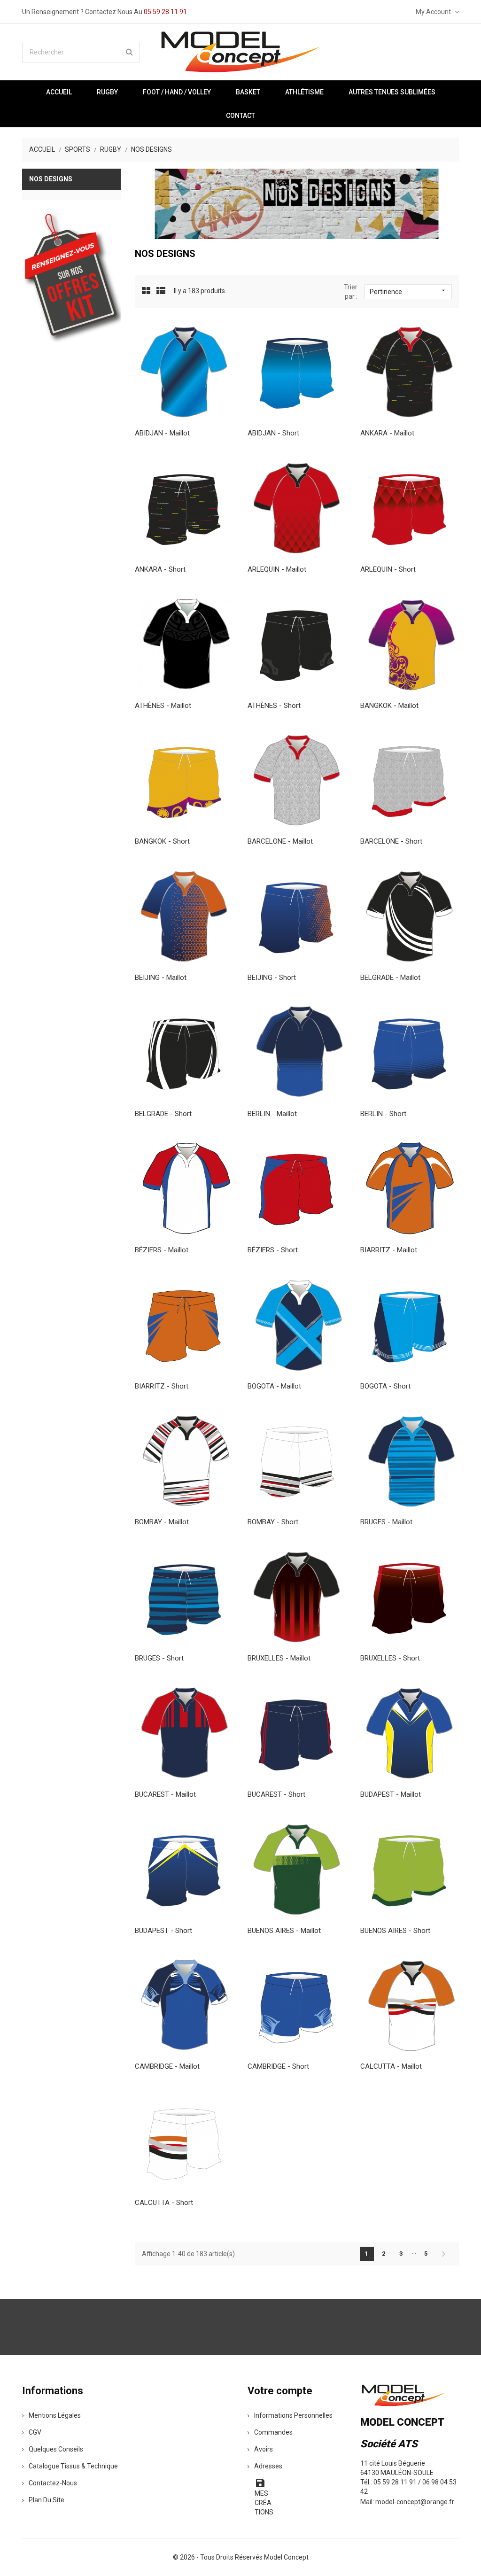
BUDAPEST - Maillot (391, 1794)
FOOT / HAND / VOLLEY (177, 92)
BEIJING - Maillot (161, 978)
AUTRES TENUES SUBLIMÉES (392, 92)
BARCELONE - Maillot (280, 841)
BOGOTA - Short (385, 1386)
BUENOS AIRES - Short (395, 1931)
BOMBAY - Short (273, 1522)
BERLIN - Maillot (272, 1114)
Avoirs (264, 2449)
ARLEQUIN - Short (388, 569)
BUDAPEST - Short (163, 1931)
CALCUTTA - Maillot (391, 2066)
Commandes (273, 2432)
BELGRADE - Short (163, 1114)
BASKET (248, 92)
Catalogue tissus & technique (73, 2466)
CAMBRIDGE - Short (278, 2066)
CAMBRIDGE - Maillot (167, 2066)
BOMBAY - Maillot (162, 1522)
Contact (240, 116)
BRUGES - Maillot (386, 1522)
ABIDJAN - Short (273, 433)
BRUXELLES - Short (390, 1658)
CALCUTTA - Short (164, 2203)
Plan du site (47, 2500)
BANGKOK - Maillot (389, 706)
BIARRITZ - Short (162, 1386)
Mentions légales (55, 2415)
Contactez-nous (53, 2483)
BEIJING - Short (272, 978)
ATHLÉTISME (304, 92)
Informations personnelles (293, 2415)
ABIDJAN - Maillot (162, 433)
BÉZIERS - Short (273, 1250)
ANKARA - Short (160, 569)
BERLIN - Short (383, 1114)
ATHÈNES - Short (274, 706)
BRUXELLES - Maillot (279, 1658)
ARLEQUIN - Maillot (277, 569)
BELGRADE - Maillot (390, 978)
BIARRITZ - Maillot (389, 1250)
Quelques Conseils (56, 2449)
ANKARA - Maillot (387, 433)
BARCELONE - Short (391, 841)
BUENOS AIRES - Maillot (284, 1931)
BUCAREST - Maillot (165, 1794)
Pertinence (408, 291)
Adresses (268, 2466)
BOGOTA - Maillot (274, 1386)
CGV (35, 2432)
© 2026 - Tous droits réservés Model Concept (241, 2557)
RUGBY (107, 92)
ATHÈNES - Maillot (163, 706)
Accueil (59, 92)
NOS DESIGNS (51, 179)
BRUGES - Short (159, 1658)
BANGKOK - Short (162, 841)
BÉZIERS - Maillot (162, 1250)
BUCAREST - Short (276, 1794)
